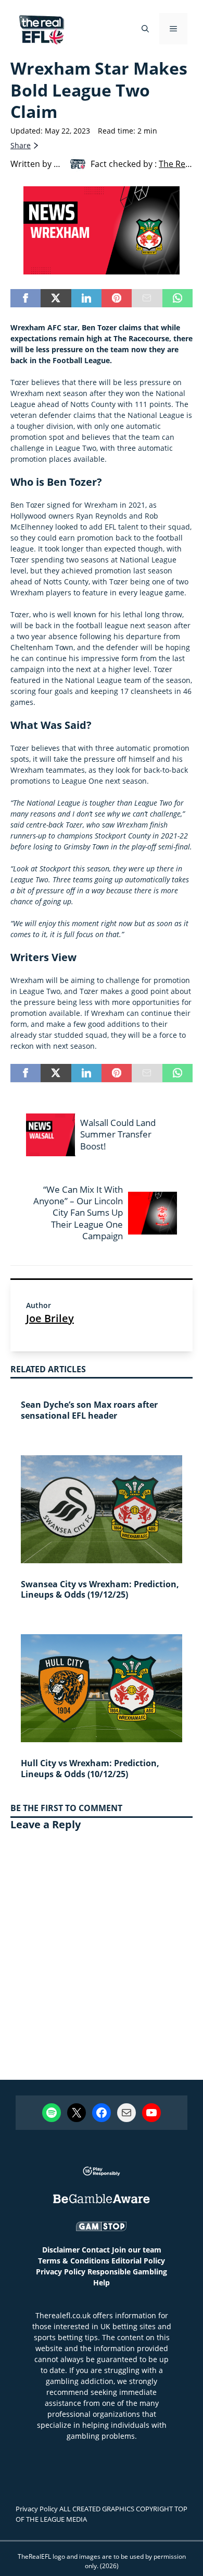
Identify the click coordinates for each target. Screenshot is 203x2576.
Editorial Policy (138, 2261)
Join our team (137, 2250)
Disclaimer (61, 2250)
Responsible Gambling (127, 2272)
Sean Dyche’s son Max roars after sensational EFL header (89, 1410)
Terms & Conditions (74, 2261)
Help (102, 2283)
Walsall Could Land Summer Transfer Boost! (118, 1134)
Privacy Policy (61, 2272)
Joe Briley (50, 1318)
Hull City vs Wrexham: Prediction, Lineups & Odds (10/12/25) (90, 1769)
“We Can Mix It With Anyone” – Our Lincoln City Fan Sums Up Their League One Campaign (78, 1212)
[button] (145, 29)
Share (21, 145)
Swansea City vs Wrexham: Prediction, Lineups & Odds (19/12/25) (100, 1590)
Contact (96, 2250)
